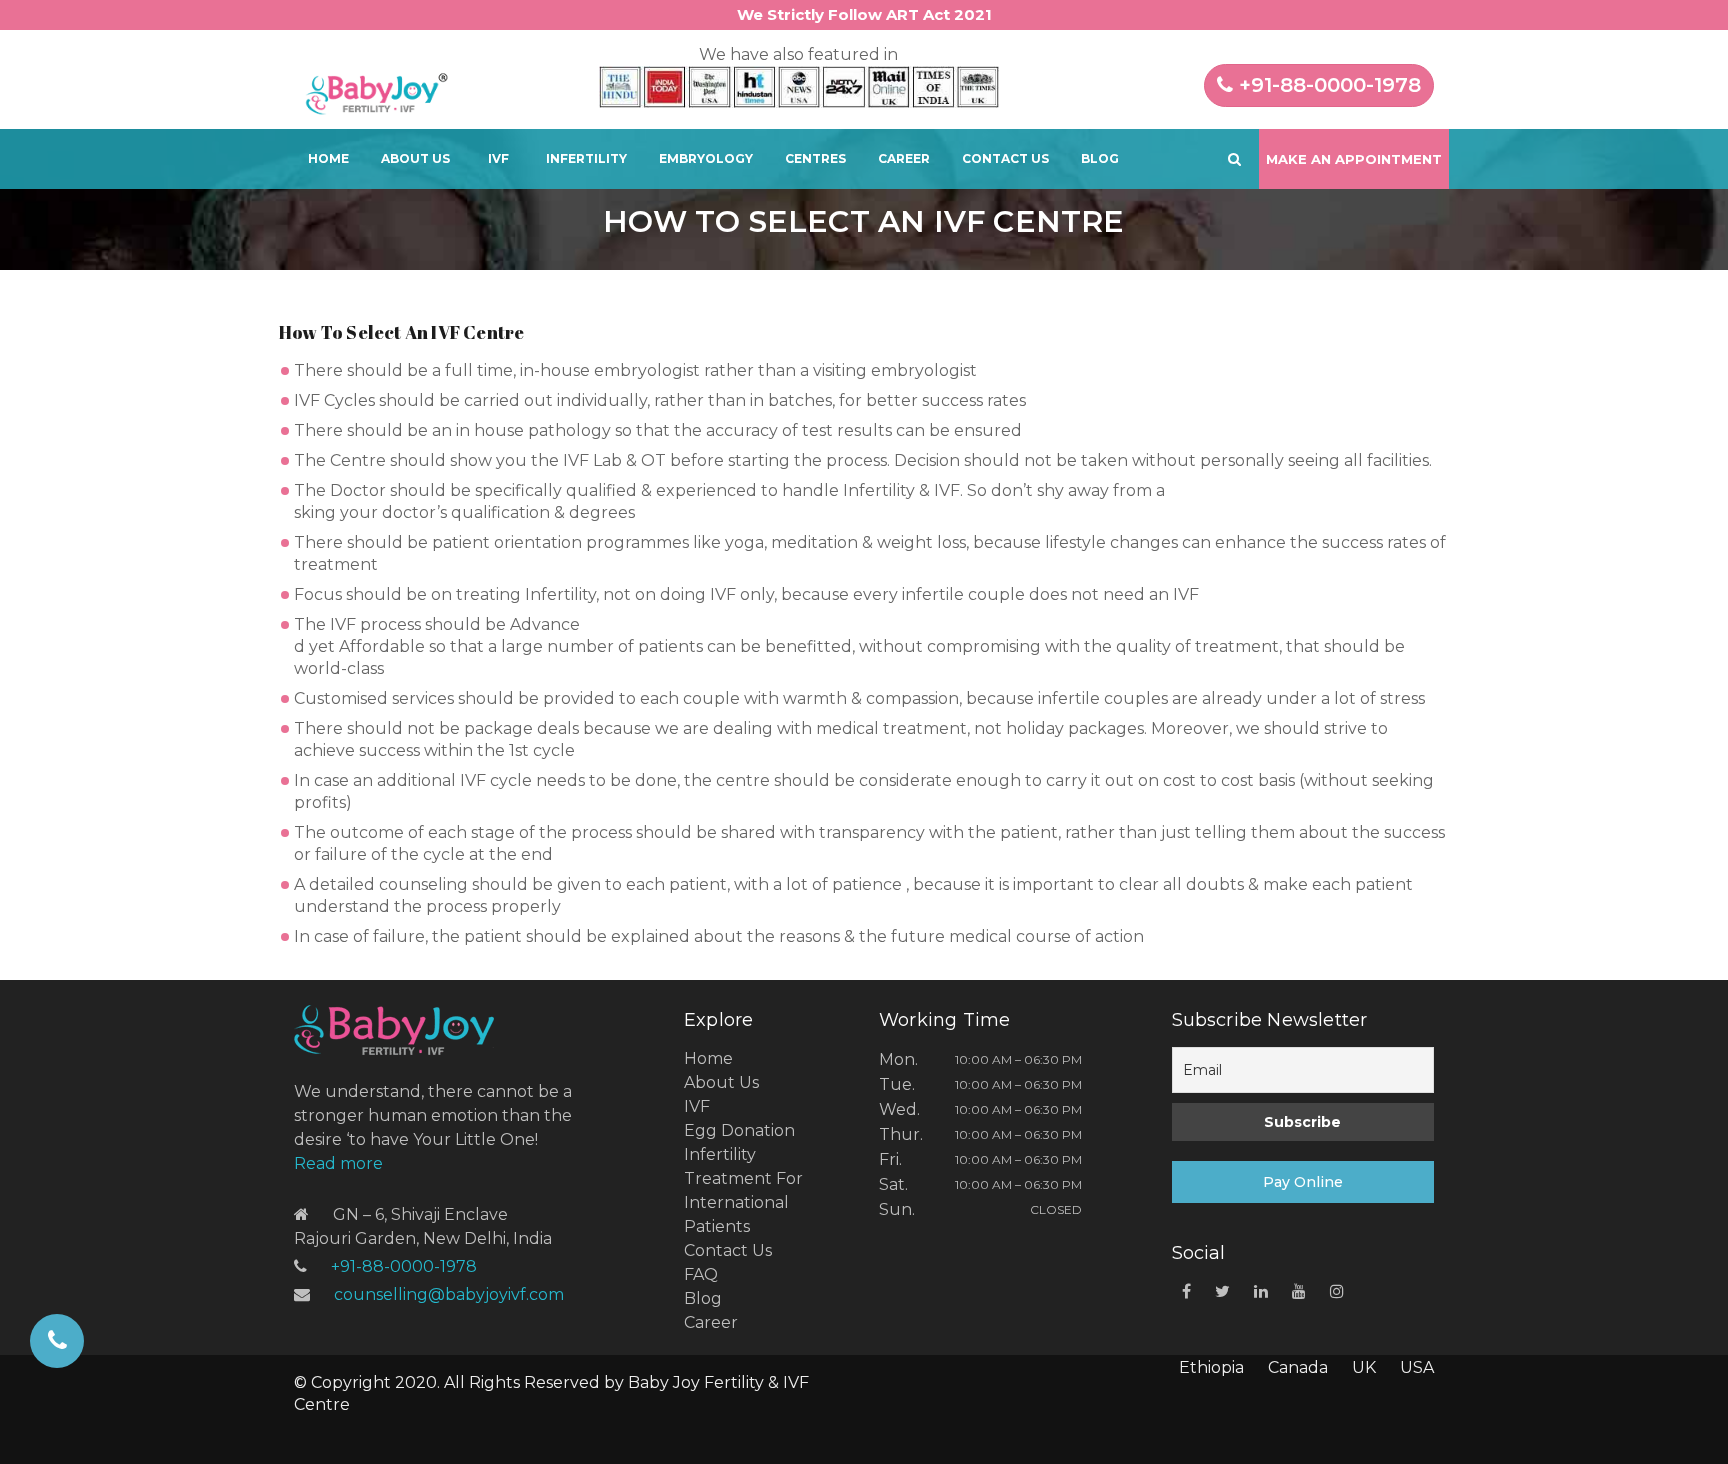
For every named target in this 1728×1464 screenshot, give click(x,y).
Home (328, 158)
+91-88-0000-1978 (1327, 85)
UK (1364, 1367)
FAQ (701, 1274)
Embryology (706, 158)
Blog (1100, 158)
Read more (338, 1163)
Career (904, 158)
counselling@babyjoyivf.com (449, 1294)
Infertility (586, 158)
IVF (498, 158)
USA (1417, 1367)
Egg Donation (739, 1130)
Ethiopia (1211, 1367)
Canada (1298, 1367)
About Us (415, 158)
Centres (815, 158)
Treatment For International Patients (743, 1202)
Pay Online (1303, 1182)
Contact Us (1005, 158)
